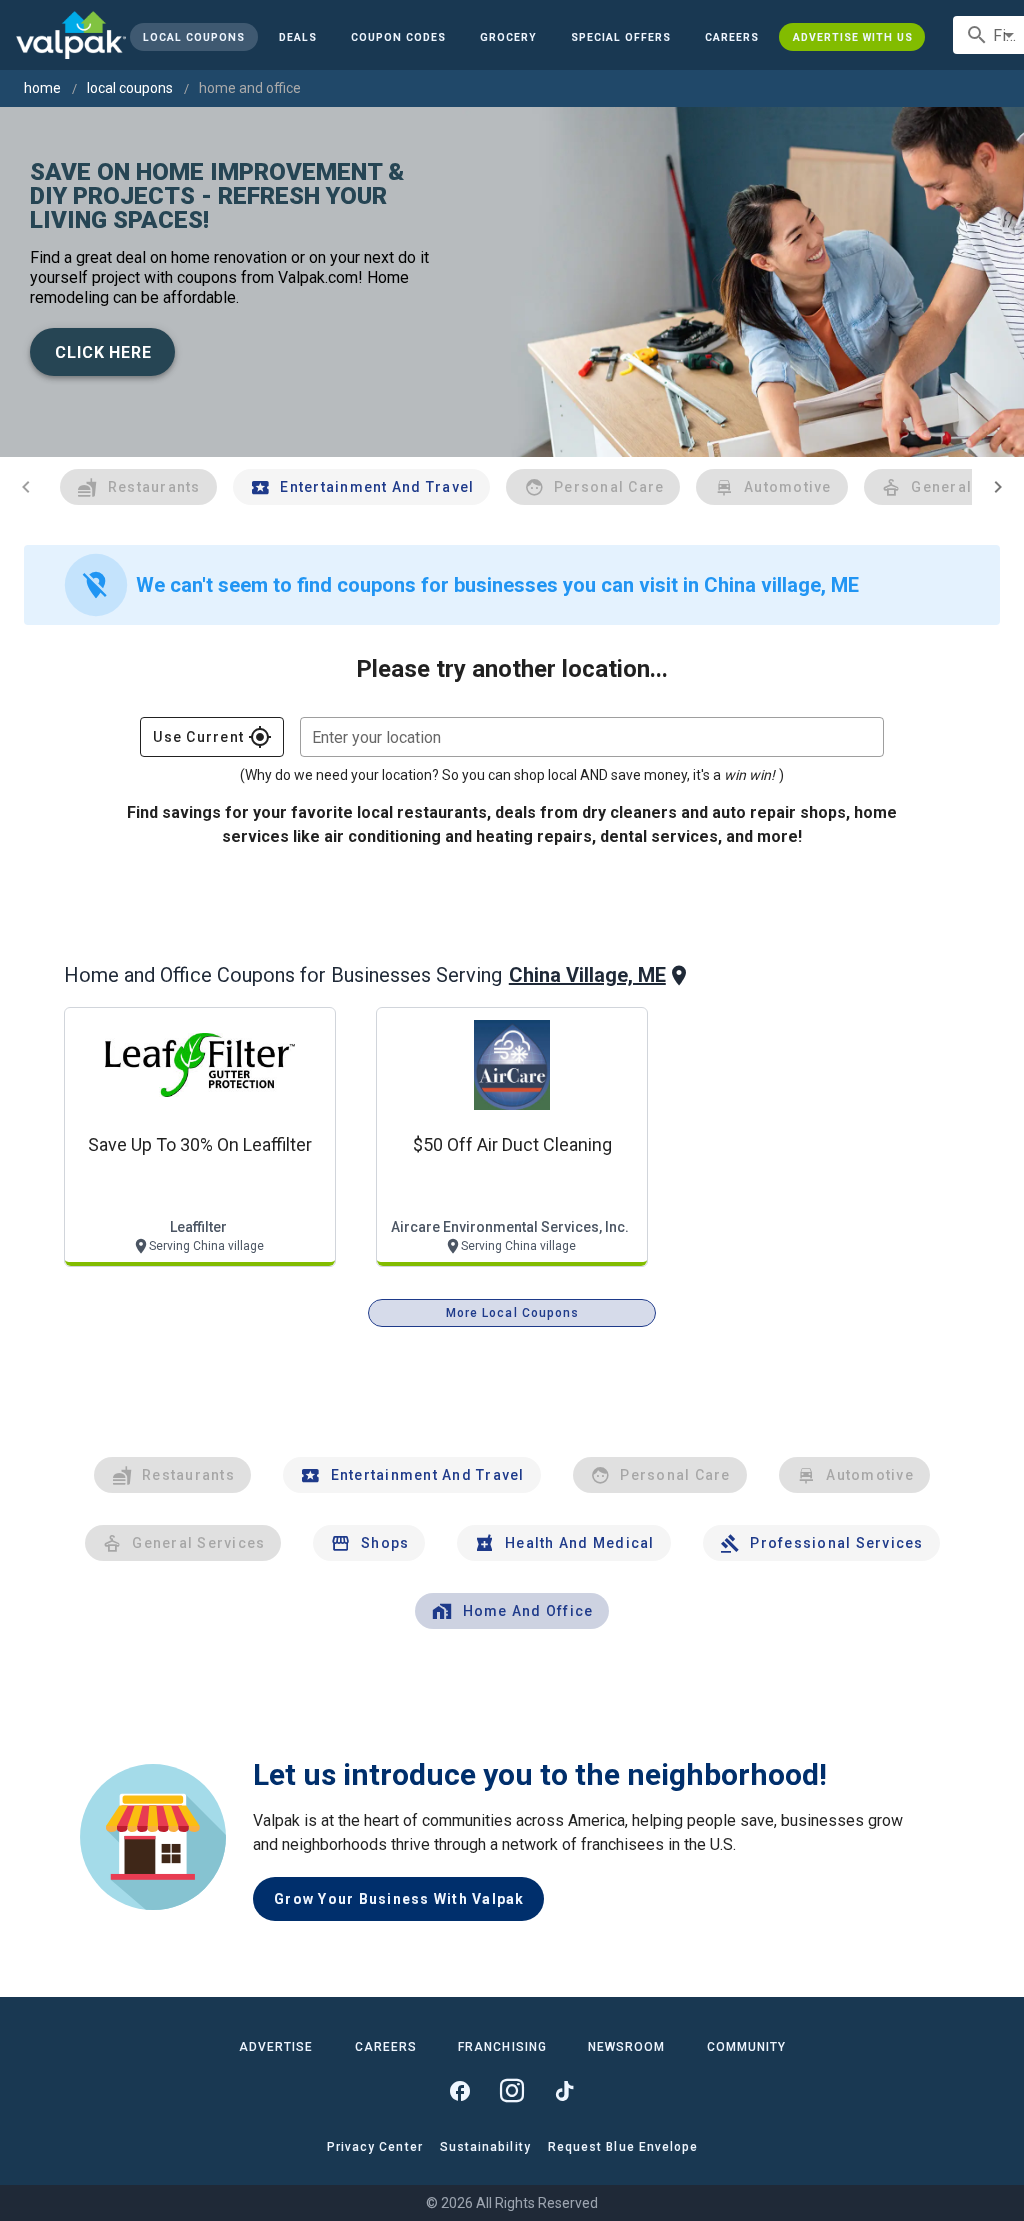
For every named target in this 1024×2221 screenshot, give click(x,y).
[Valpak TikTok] (564, 2091)
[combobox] (592, 737)
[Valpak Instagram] (512, 2091)
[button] (621, 37)
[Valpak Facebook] (460, 2091)
